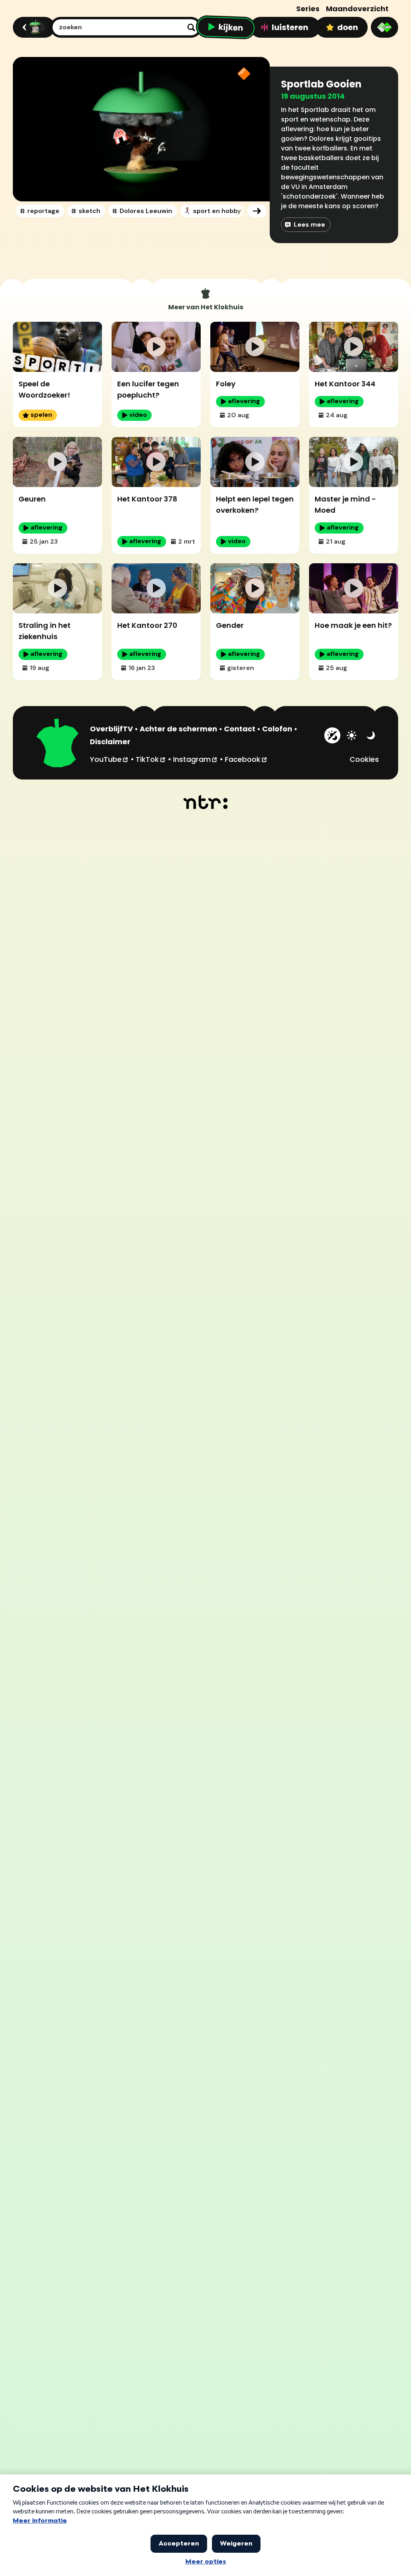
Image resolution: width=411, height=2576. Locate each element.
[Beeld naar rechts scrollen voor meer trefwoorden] (257, 211)
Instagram (195, 759)
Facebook (246, 759)
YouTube (109, 759)
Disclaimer (110, 742)
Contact (240, 729)
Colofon (277, 729)
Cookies (364, 759)
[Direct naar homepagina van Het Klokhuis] (58, 744)
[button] (141, 129)
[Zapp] (385, 27)
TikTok (151, 759)
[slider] (144, 167)
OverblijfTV (111, 729)
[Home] (33, 27)
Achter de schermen (178, 729)
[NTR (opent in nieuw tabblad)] (206, 802)
